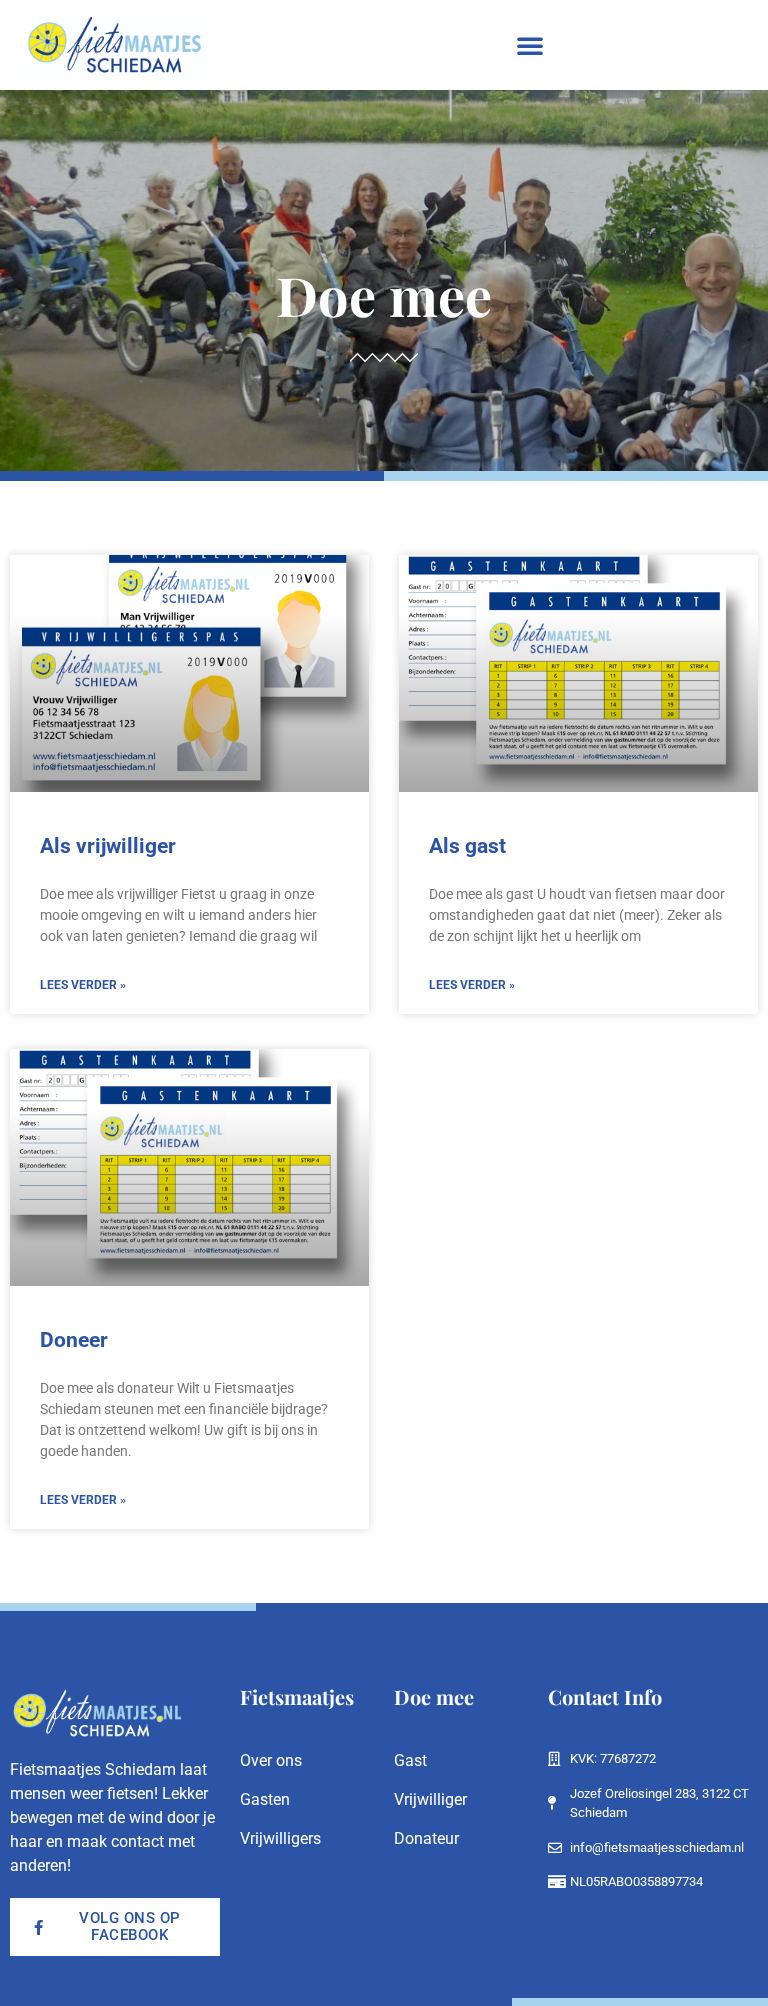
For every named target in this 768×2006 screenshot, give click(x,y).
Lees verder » (83, 985)
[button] (530, 45)
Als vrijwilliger (108, 846)
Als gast (467, 846)
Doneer (74, 1340)
